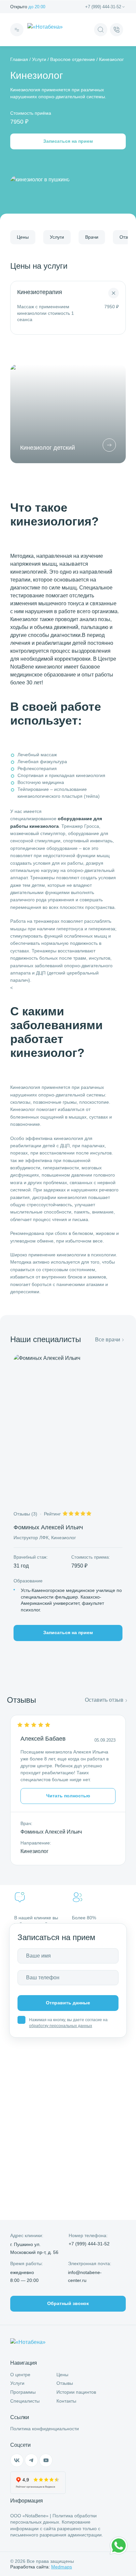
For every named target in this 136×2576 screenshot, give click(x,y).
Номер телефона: (88, 2235)
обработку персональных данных (61, 2026)
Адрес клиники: (27, 2235)
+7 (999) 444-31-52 (103, 7)
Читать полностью (68, 1796)
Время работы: (27, 2263)
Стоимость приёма (31, 113)
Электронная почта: (90, 2263)
